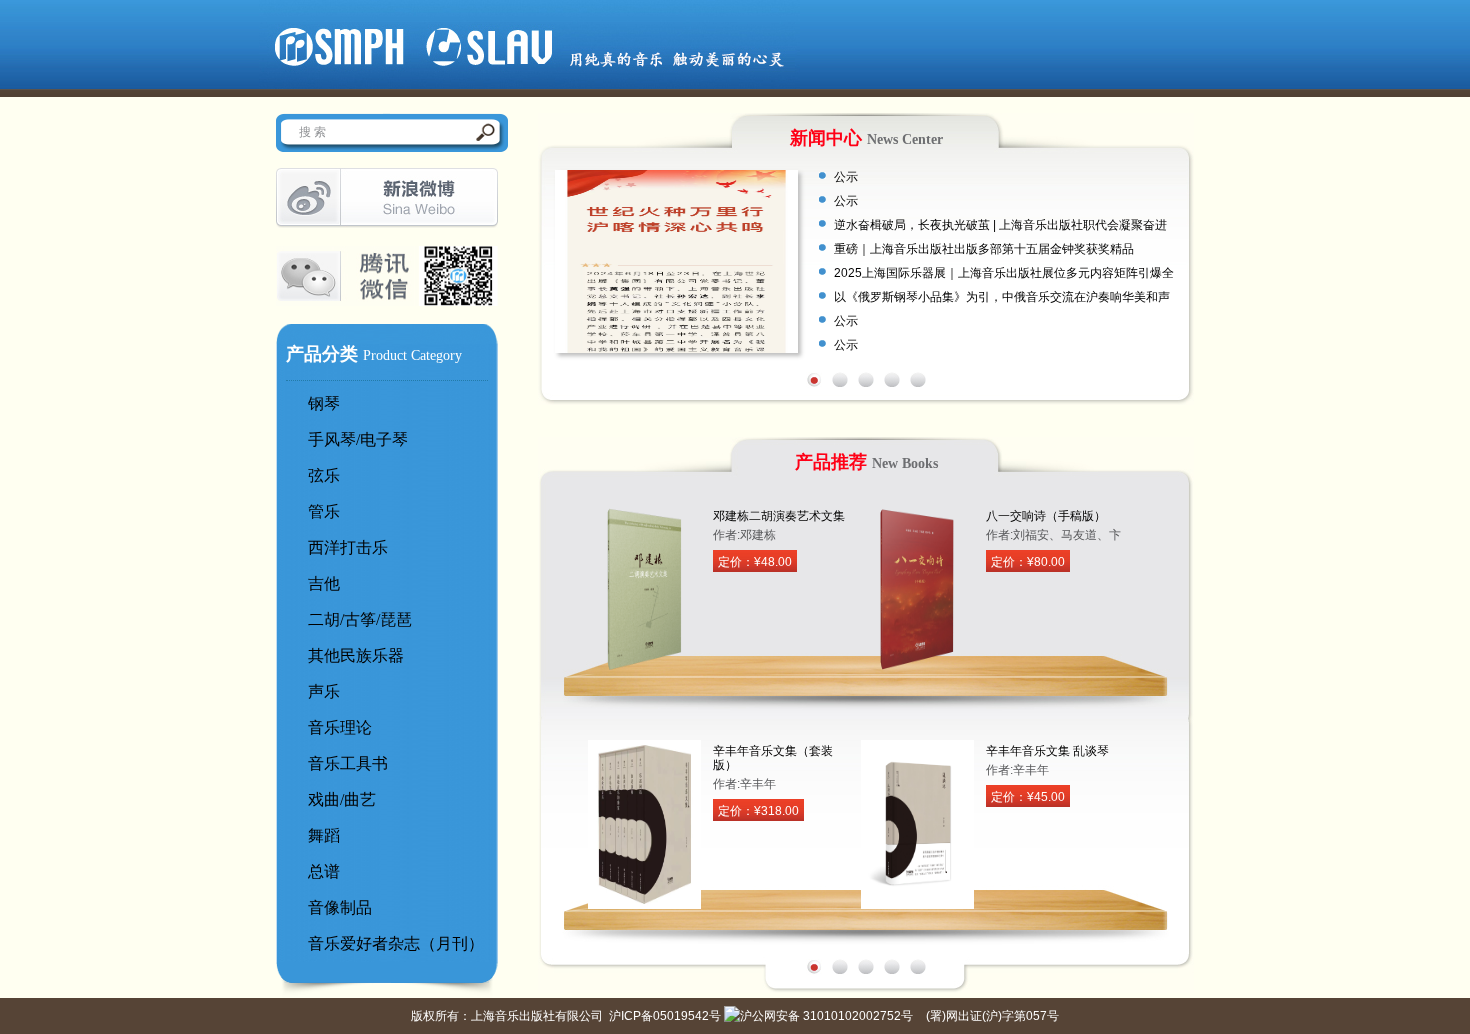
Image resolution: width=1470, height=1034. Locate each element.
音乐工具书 (348, 763)
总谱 (324, 871)
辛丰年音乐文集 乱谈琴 (1047, 751)
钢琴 (324, 403)
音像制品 (340, 907)
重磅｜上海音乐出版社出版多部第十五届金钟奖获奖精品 (984, 249)
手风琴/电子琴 (358, 439)
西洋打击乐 (348, 547)
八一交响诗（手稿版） (1046, 516)
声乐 (324, 691)
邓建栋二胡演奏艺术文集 (779, 516)
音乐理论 (340, 727)
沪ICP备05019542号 (665, 1016)
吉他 (324, 583)
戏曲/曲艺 (342, 799)
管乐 (324, 511)
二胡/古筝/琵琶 (360, 619)
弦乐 (324, 475)
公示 (846, 177)
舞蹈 (324, 835)
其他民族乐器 (356, 655)
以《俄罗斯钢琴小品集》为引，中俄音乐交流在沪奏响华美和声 (1002, 297)
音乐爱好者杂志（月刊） (396, 943)
